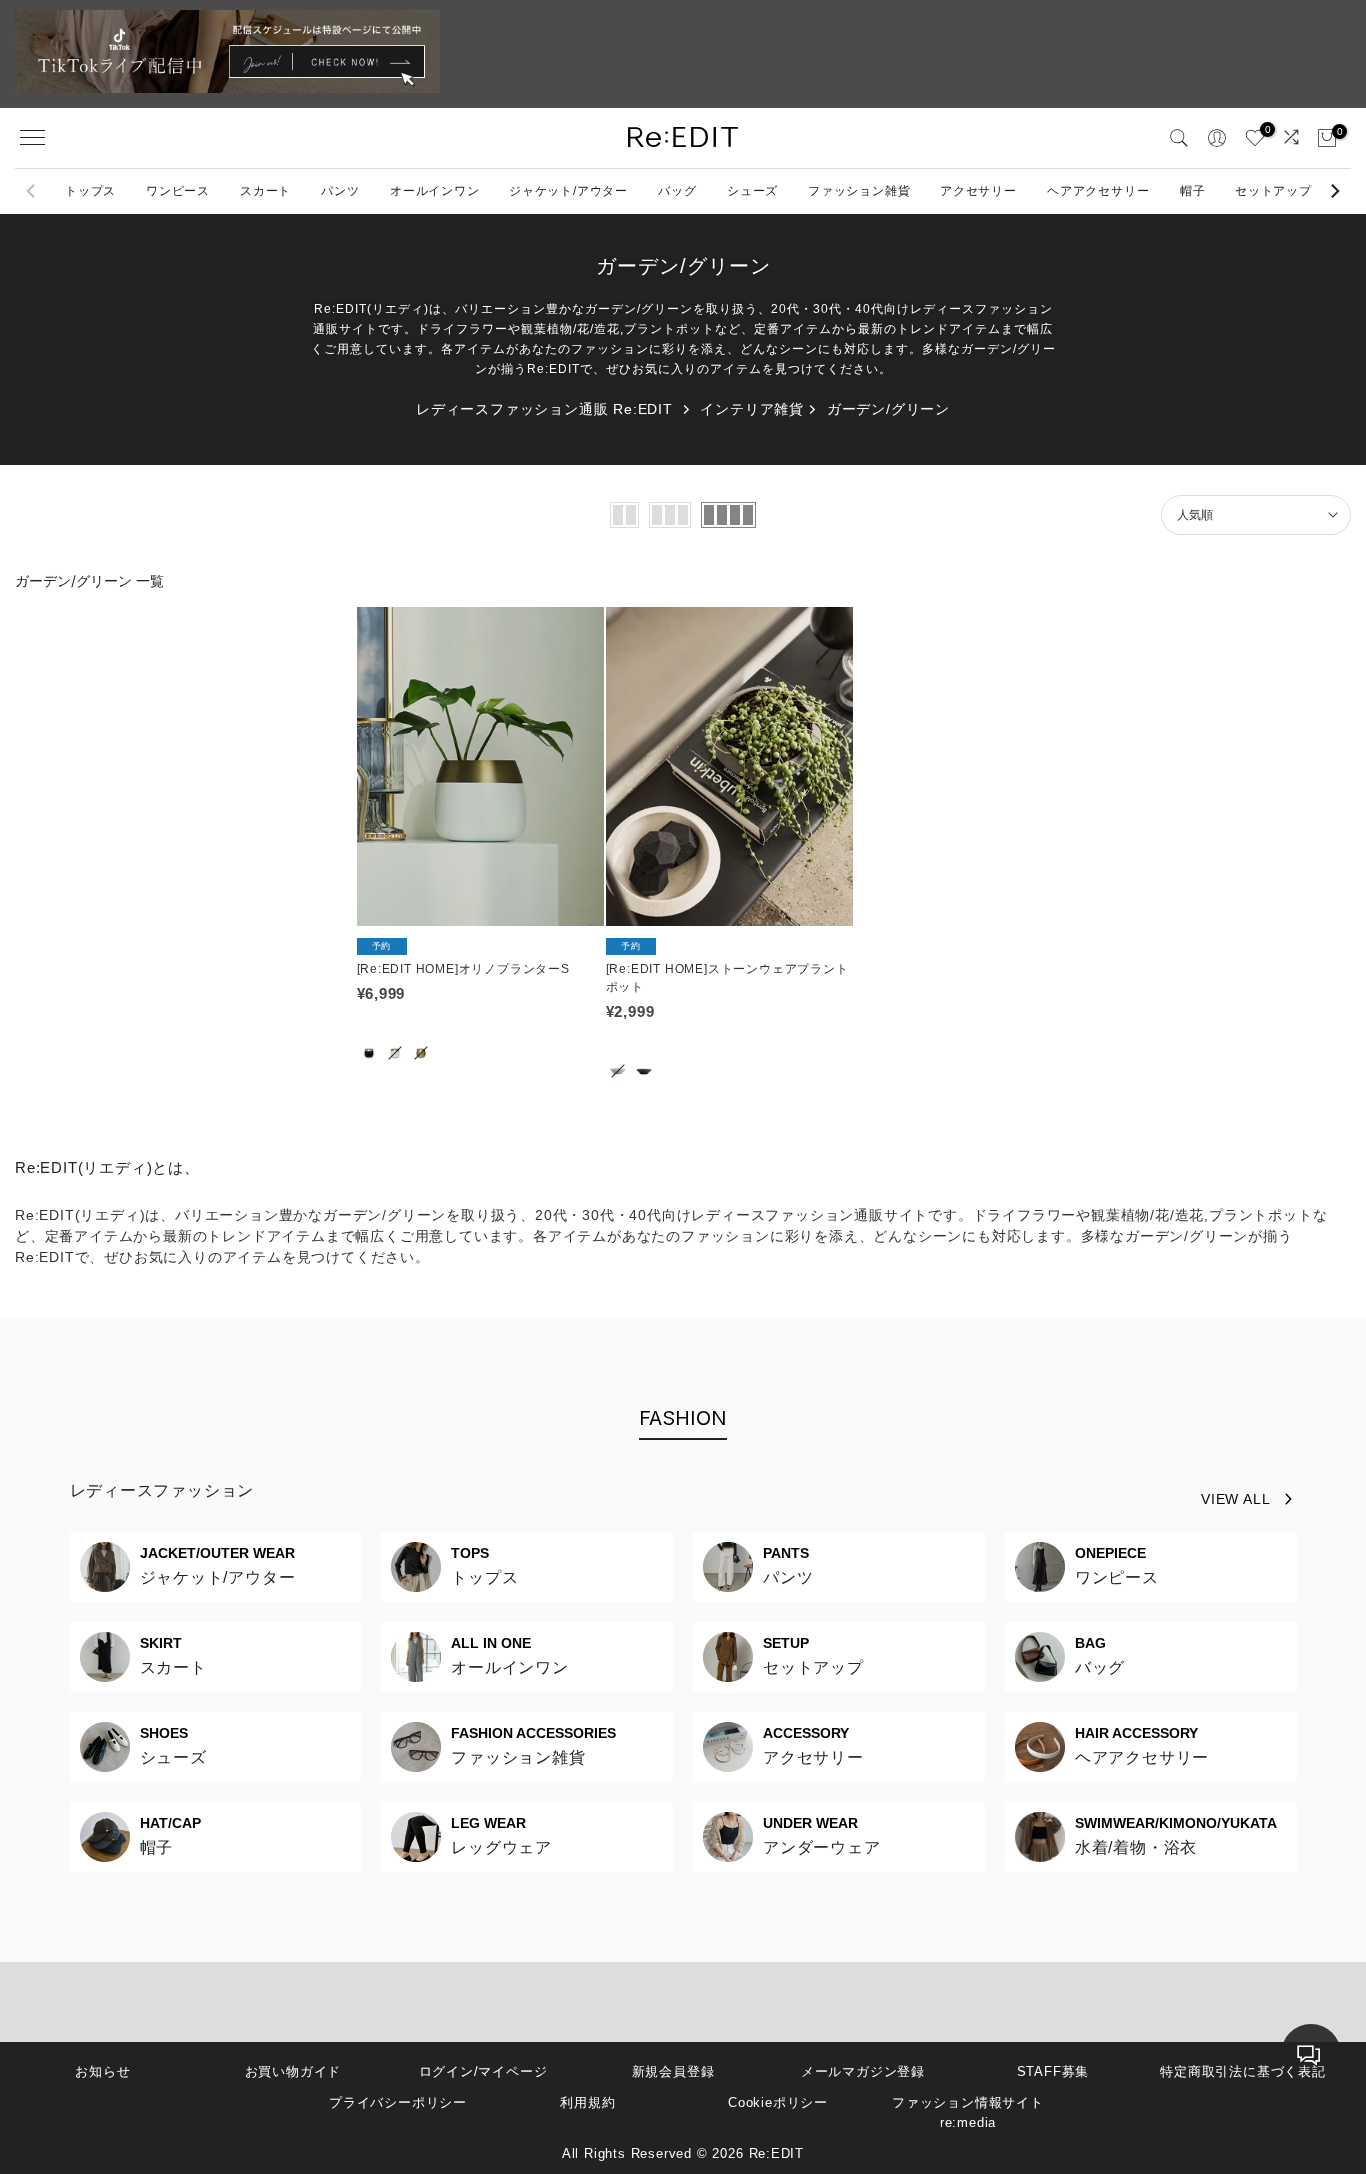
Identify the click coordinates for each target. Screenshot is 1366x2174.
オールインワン (435, 191)
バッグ (677, 191)
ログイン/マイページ (483, 2071)
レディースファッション (162, 1490)
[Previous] (32, 191)
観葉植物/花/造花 (1147, 1215)
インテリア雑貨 (752, 409)
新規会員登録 (673, 2071)
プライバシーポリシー (398, 2102)
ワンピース (178, 191)
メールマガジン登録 (863, 2071)
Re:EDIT (777, 2153)
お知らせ (102, 2071)
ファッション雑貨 (859, 191)
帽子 (1193, 191)
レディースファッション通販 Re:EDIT (544, 409)
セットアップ (1273, 191)
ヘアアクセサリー (1098, 191)
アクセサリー (978, 191)
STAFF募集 (1053, 2071)
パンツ (340, 191)
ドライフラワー (1025, 1215)
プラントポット (1261, 1215)
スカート (265, 191)
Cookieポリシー (778, 2102)
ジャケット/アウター (568, 191)
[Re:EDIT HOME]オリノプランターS (463, 969)
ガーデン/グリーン (888, 409)
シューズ (752, 191)
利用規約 (587, 2102)
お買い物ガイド (293, 2071)
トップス (90, 191)
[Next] (1334, 191)
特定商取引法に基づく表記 (1243, 2071)
